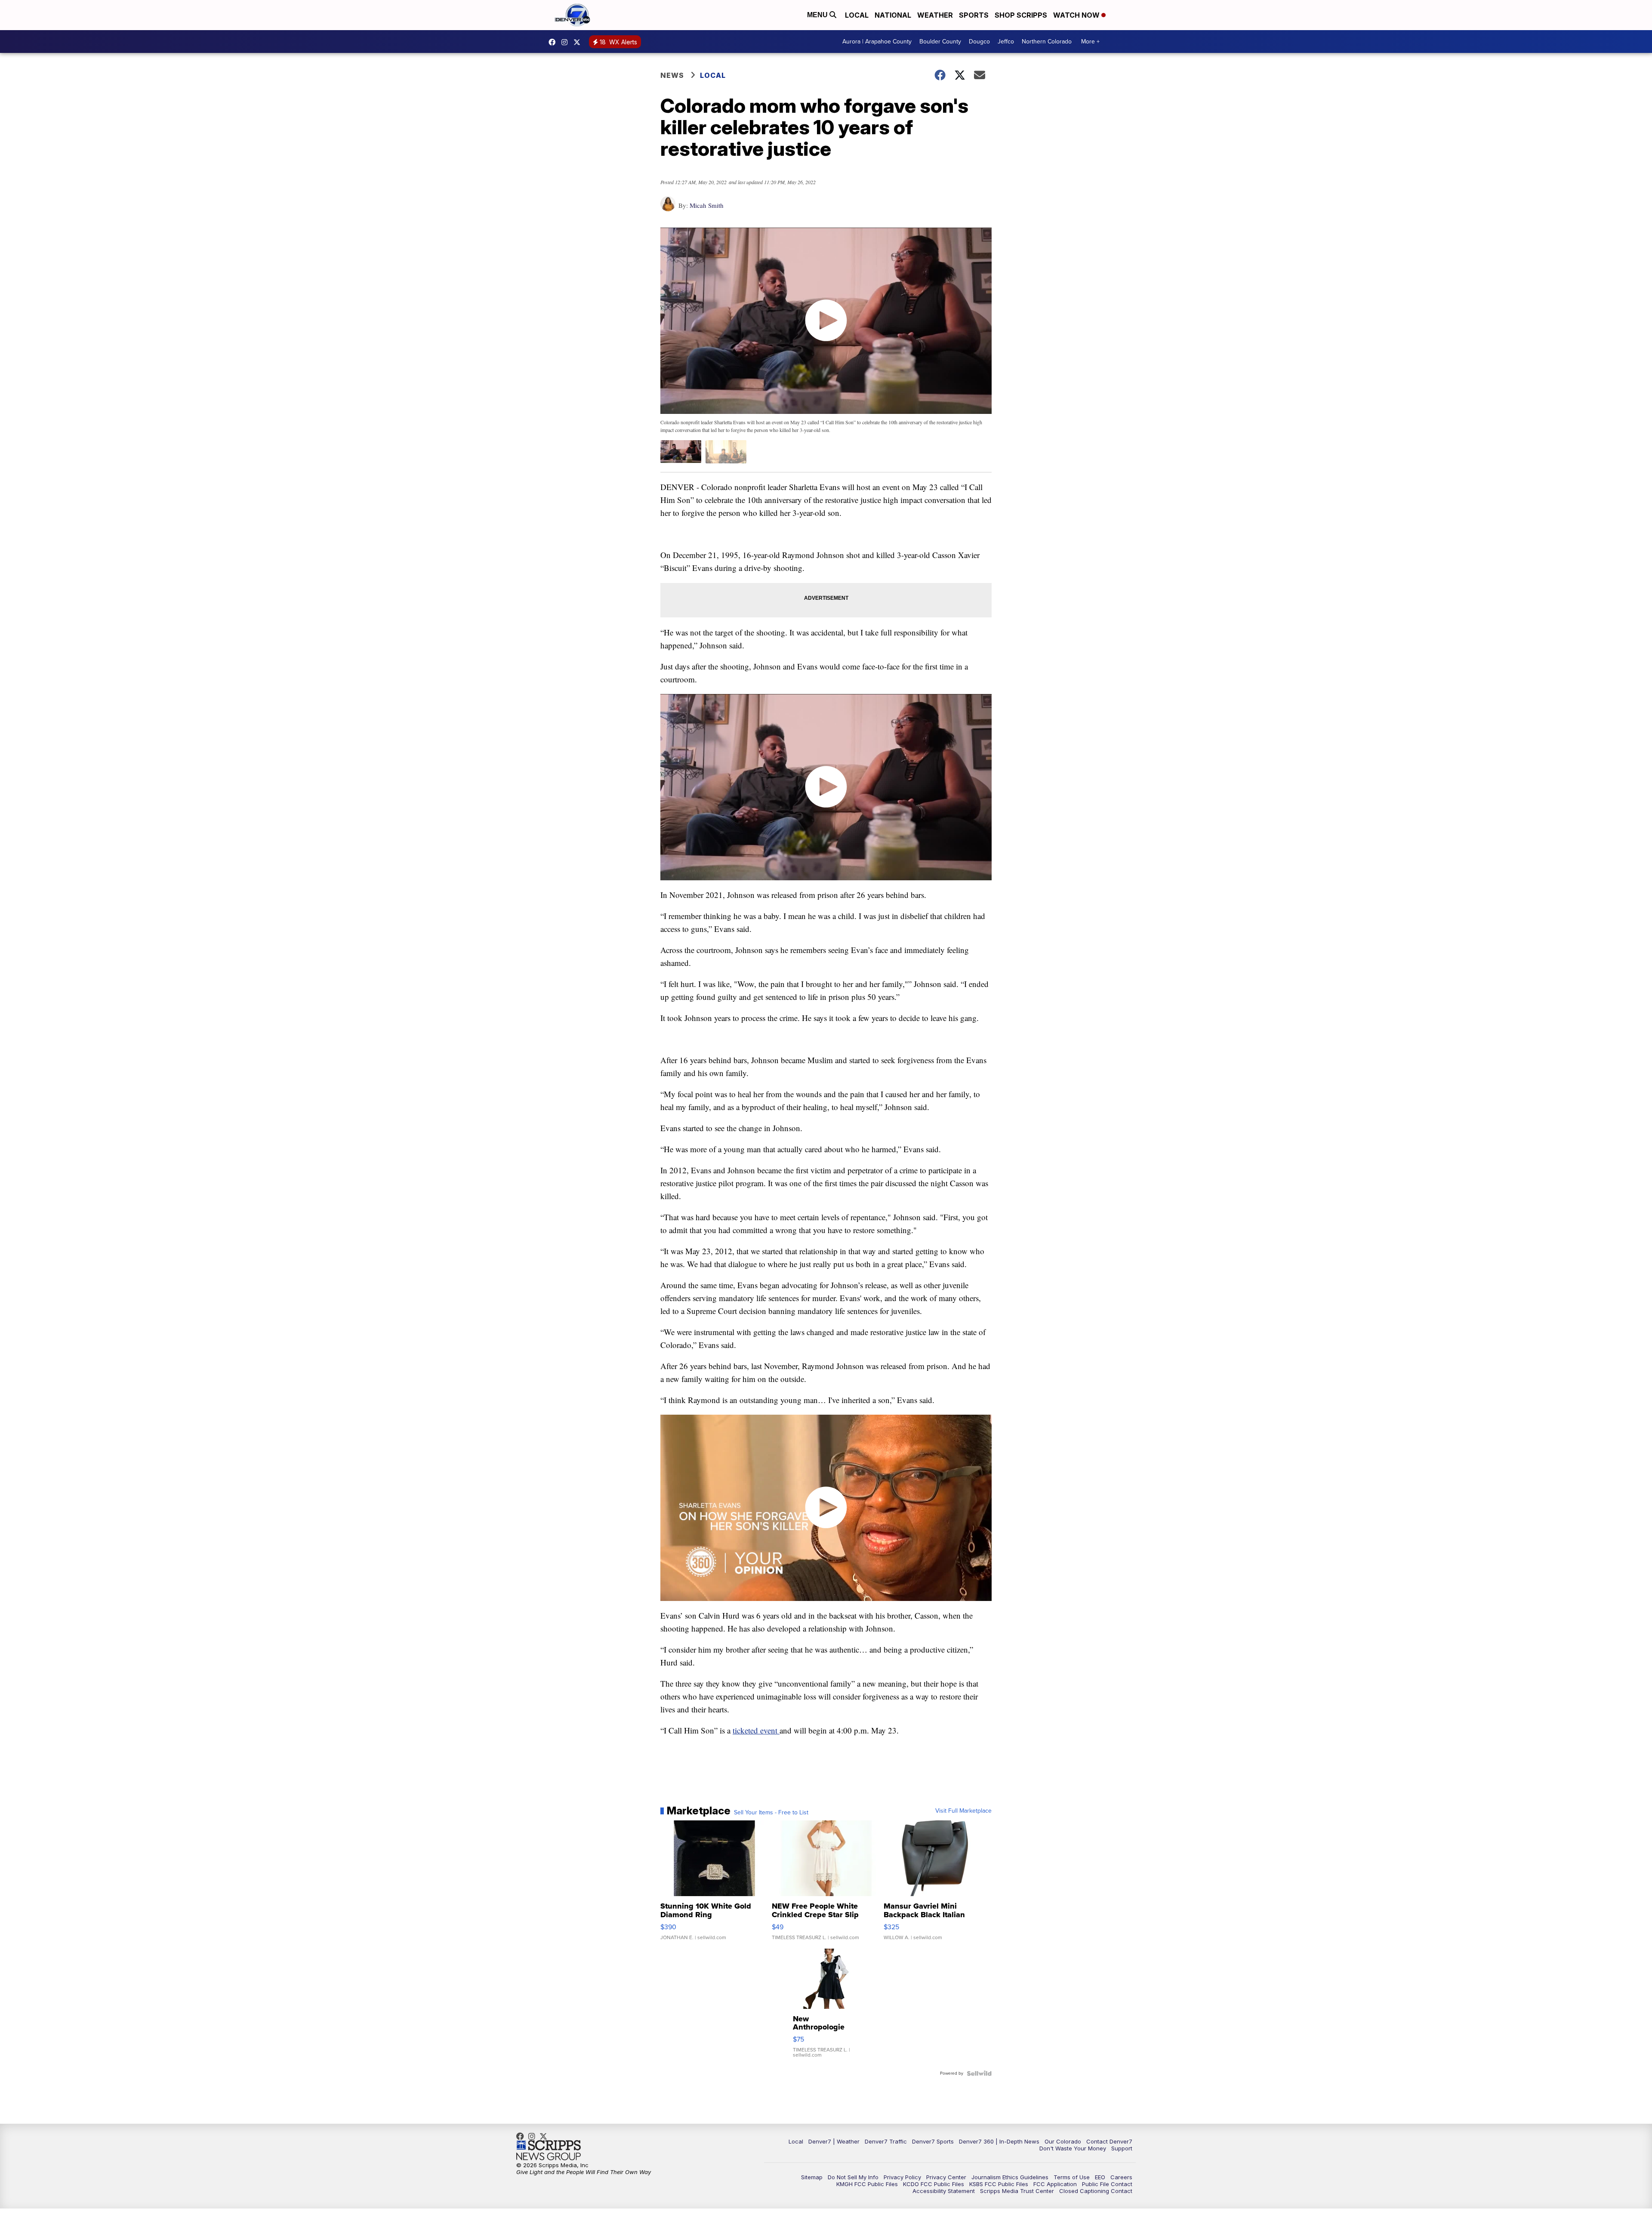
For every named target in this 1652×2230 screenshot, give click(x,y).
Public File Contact (1107, 2184)
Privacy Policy (902, 2177)
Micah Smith (707, 205)
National (893, 15)
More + (1090, 42)
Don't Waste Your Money (1073, 2148)
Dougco (979, 42)
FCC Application (1055, 2184)
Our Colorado (1063, 2141)
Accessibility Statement (944, 2191)
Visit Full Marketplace (963, 1811)
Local (857, 15)
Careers (1121, 2177)
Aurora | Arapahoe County (877, 42)
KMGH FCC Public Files (867, 2184)
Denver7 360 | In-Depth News (999, 2141)
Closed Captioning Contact (1096, 2191)
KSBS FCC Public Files (999, 2184)
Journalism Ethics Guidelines (1010, 2177)
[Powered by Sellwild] (979, 2073)
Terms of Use (1072, 2177)
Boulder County (940, 42)
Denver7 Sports (933, 2141)
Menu (818, 15)
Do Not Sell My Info (853, 2177)
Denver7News (554, 42)
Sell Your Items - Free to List (771, 1813)
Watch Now (1077, 15)
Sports (974, 15)
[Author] (668, 208)
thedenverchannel (567, 42)
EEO (1100, 2177)
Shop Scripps (1021, 15)
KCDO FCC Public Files (934, 2184)
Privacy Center (946, 2177)
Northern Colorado (1047, 42)
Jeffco (1006, 42)
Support (1122, 2148)
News (672, 75)
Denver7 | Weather (834, 2141)
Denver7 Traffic (886, 2141)
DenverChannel (579, 42)
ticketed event (756, 1730)
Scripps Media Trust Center (1017, 2191)
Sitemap (812, 2177)
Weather (935, 15)
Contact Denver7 (1109, 2141)
